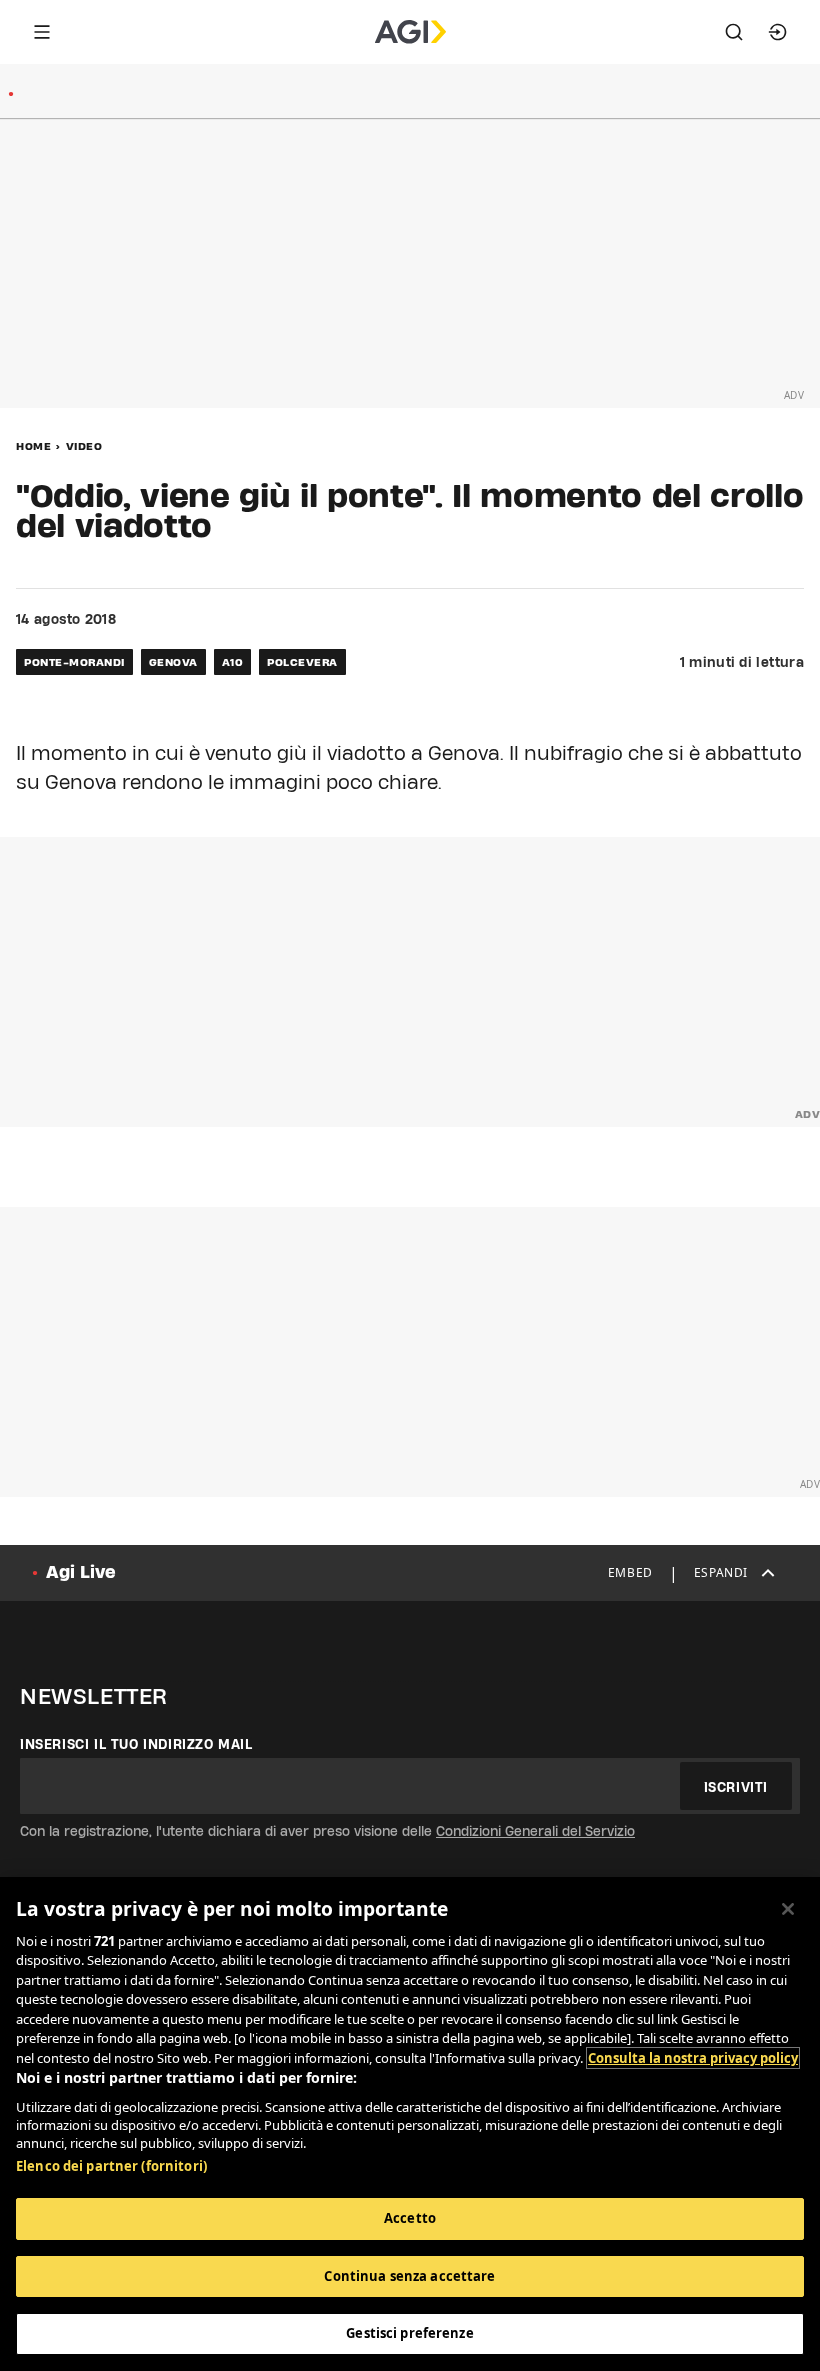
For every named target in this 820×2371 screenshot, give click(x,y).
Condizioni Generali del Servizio (535, 1831)
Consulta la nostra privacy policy (693, 2058)
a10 (233, 662)
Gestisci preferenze (409, 2333)
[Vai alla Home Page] (410, 32)
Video (84, 446)
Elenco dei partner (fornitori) (111, 2166)
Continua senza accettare (409, 2276)
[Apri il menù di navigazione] (42, 32)
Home (33, 446)
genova (173, 662)
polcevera (302, 662)
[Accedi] (778, 32)
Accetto (410, 2218)
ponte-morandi (74, 662)
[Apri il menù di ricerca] (734, 32)
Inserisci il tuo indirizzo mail (136, 1744)
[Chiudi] (788, 1909)
